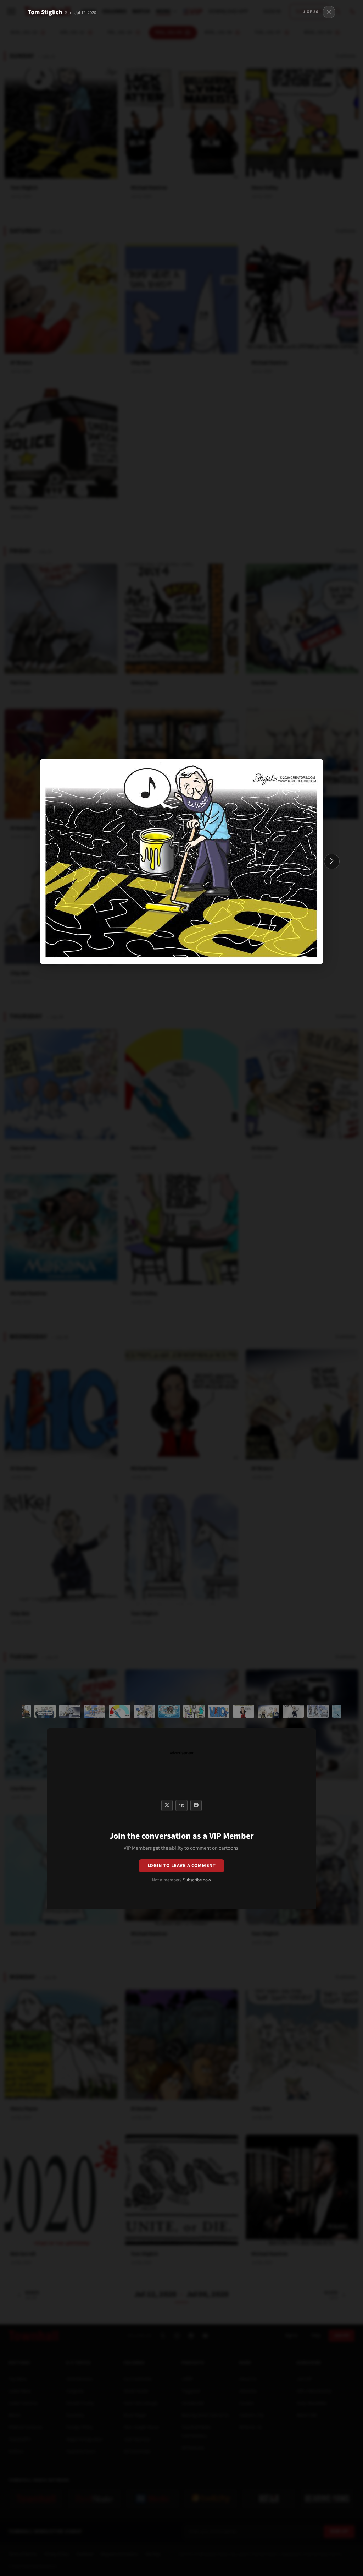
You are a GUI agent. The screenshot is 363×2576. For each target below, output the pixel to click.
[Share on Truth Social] (182, 1806)
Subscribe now (197, 1880)
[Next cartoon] (332, 862)
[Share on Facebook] (196, 1806)
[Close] (329, 12)
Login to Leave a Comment (181, 1866)
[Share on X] (167, 1806)
